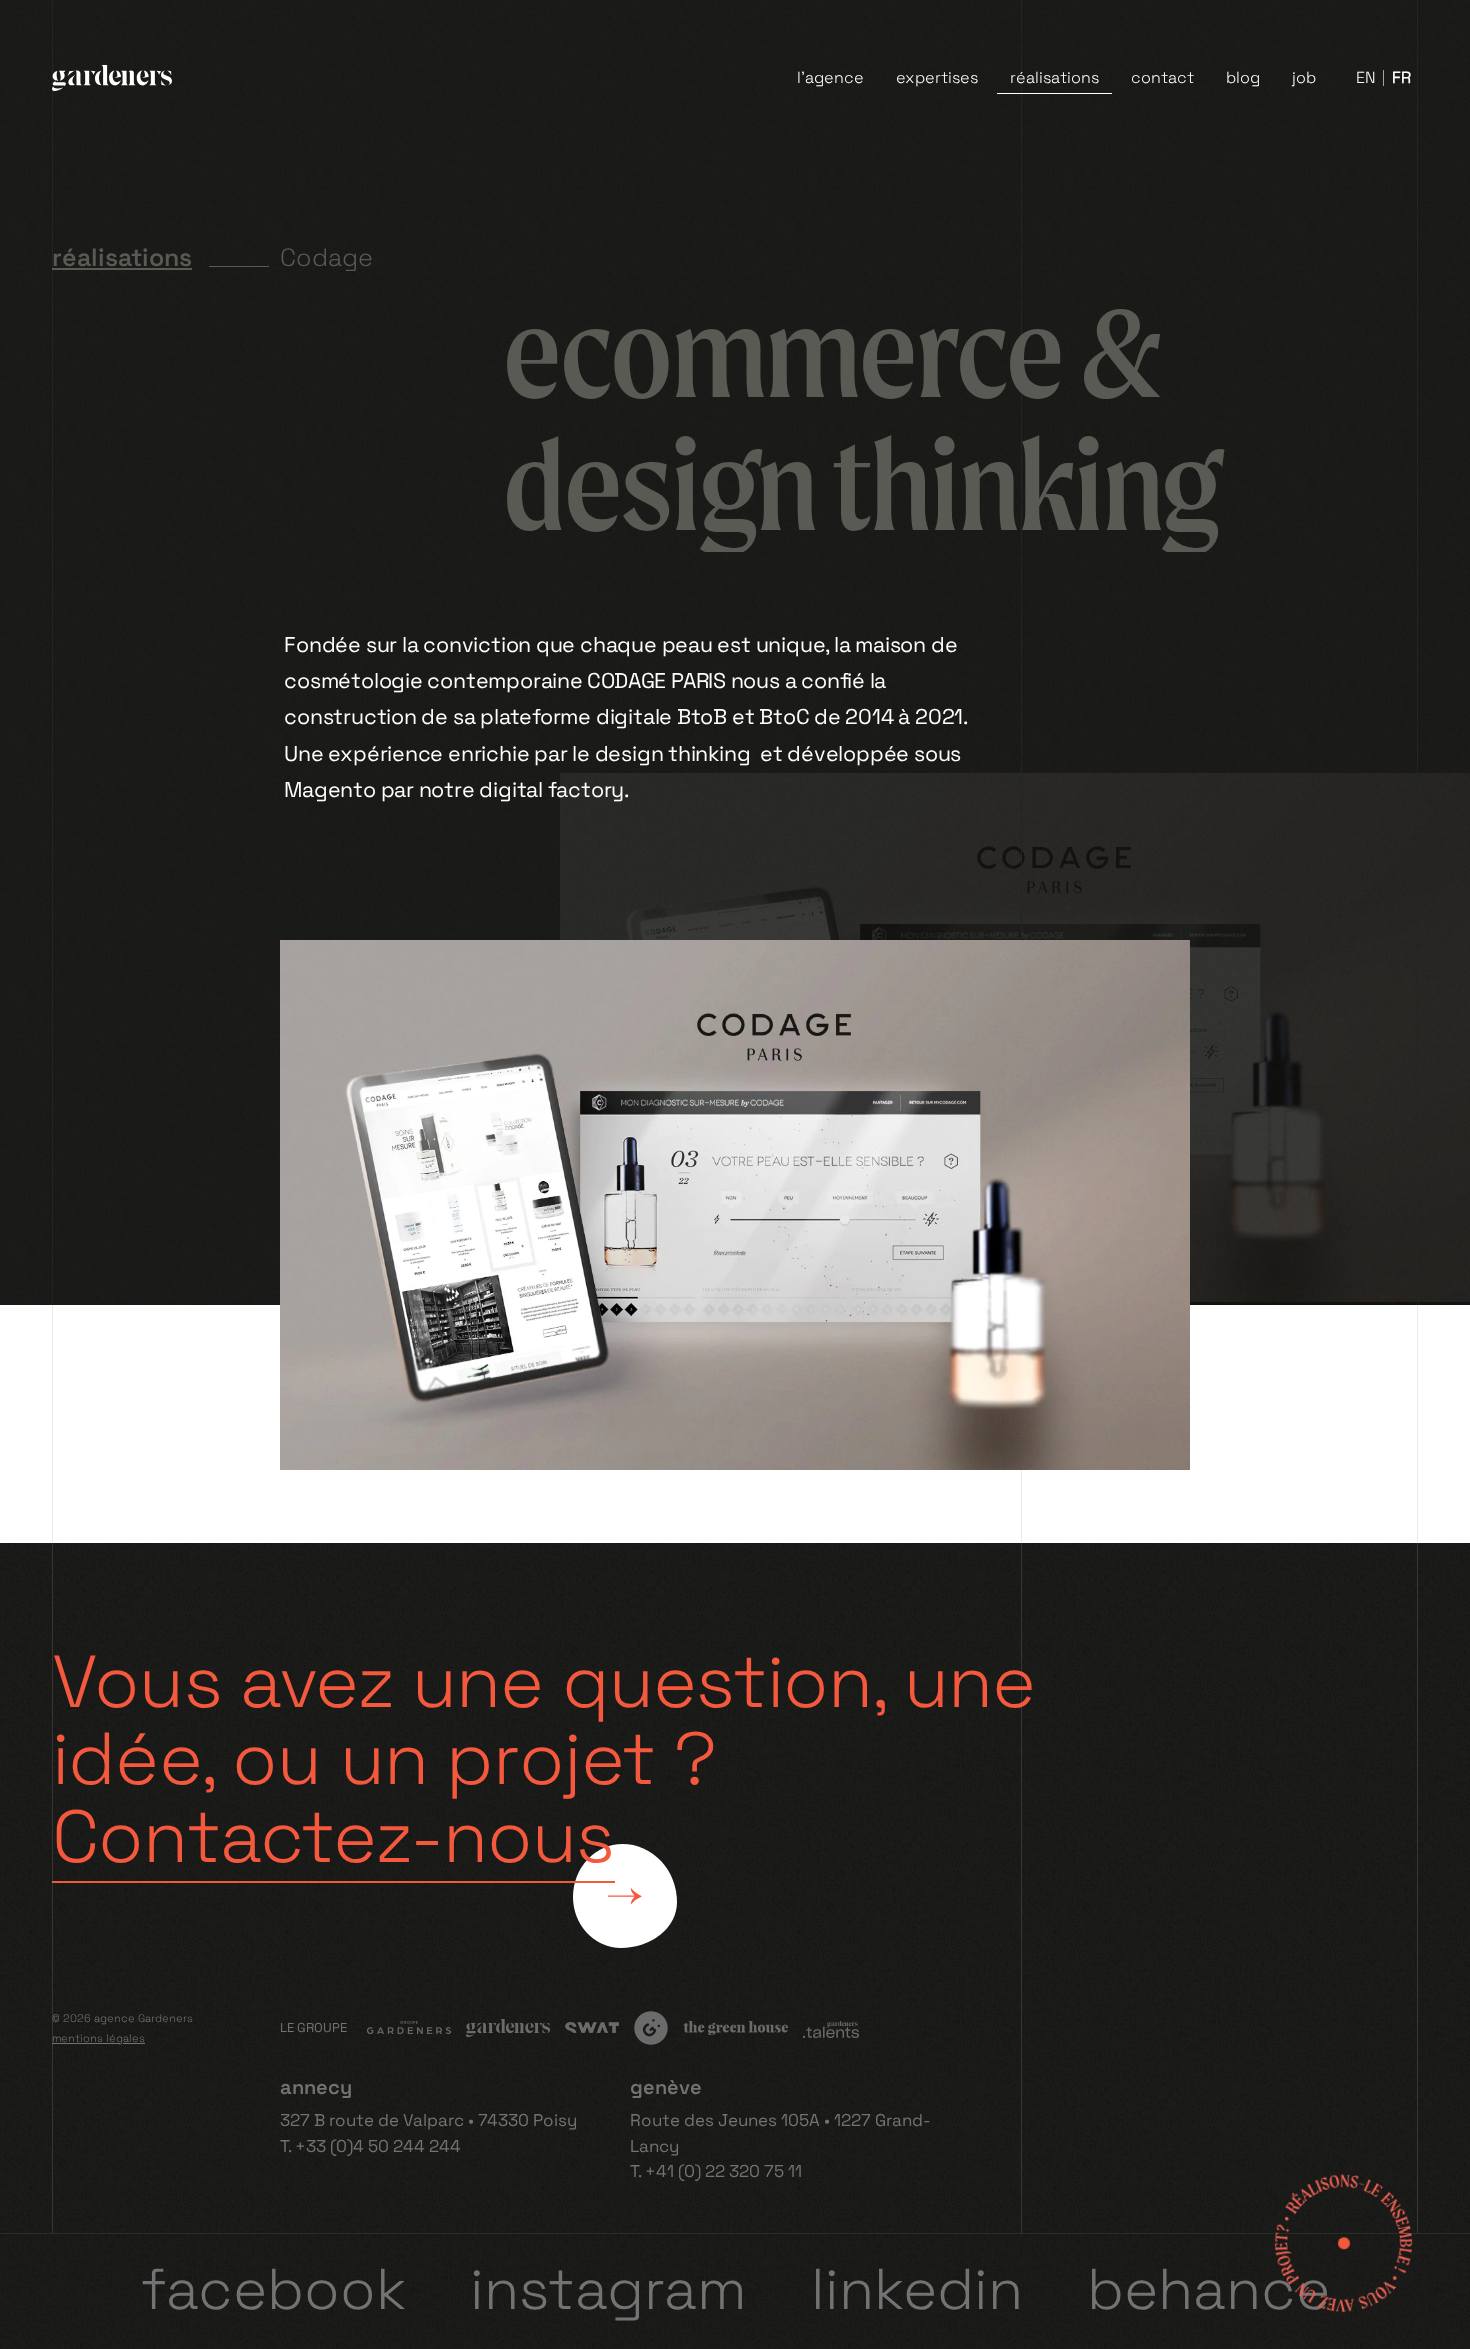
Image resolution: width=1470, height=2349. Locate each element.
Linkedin (917, 2289)
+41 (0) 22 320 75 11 (723, 2171)
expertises (937, 77)
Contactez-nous (333, 1836)
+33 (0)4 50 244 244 (378, 2146)
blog (1243, 77)
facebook (273, 2289)
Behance (1208, 2289)
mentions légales (98, 2038)
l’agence (830, 77)
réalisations (1054, 77)
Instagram (608, 2289)
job (1304, 77)
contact (1162, 77)
